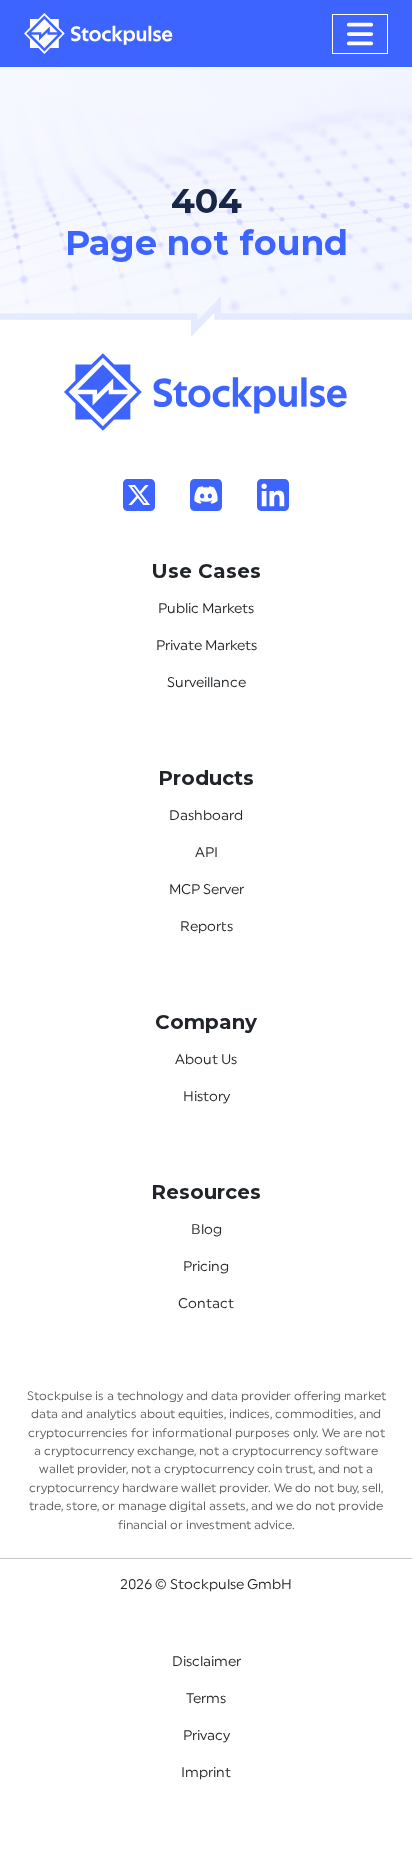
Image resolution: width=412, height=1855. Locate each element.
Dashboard (206, 816)
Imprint (206, 1773)
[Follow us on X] (139, 494)
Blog (206, 1230)
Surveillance (206, 683)
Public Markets (206, 609)
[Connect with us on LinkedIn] (273, 494)
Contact (206, 1304)
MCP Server (206, 890)
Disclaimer (206, 1662)
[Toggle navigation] (360, 34)
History (206, 1097)
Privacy (206, 1736)
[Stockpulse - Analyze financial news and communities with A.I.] (98, 33)
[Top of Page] (206, 391)
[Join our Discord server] (206, 494)
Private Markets (206, 646)
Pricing (206, 1267)
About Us (206, 1060)
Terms (206, 1699)
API (206, 853)
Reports (206, 927)
